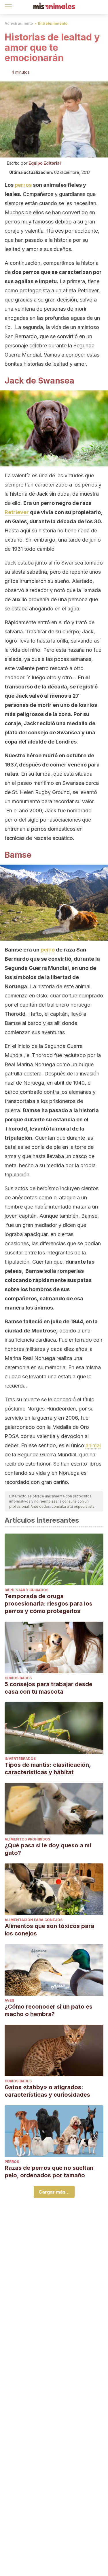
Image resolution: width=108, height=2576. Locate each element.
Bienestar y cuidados (26, 1590)
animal (93, 1445)
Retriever (17, 512)
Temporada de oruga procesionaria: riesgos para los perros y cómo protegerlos (49, 1604)
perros (23, 185)
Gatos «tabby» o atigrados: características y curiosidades (47, 2091)
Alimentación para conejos (34, 1920)
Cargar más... (54, 2192)
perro (48, 950)
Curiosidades (18, 1678)
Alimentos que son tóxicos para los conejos (49, 1930)
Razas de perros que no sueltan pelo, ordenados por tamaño (49, 2172)
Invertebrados (20, 1759)
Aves (9, 2000)
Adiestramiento (19, 23)
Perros (12, 2162)
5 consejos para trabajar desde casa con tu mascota (49, 1688)
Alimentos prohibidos (27, 1839)
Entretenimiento (53, 23)
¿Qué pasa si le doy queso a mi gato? (48, 1849)
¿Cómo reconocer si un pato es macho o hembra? (49, 2010)
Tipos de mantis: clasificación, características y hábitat (48, 1768)
